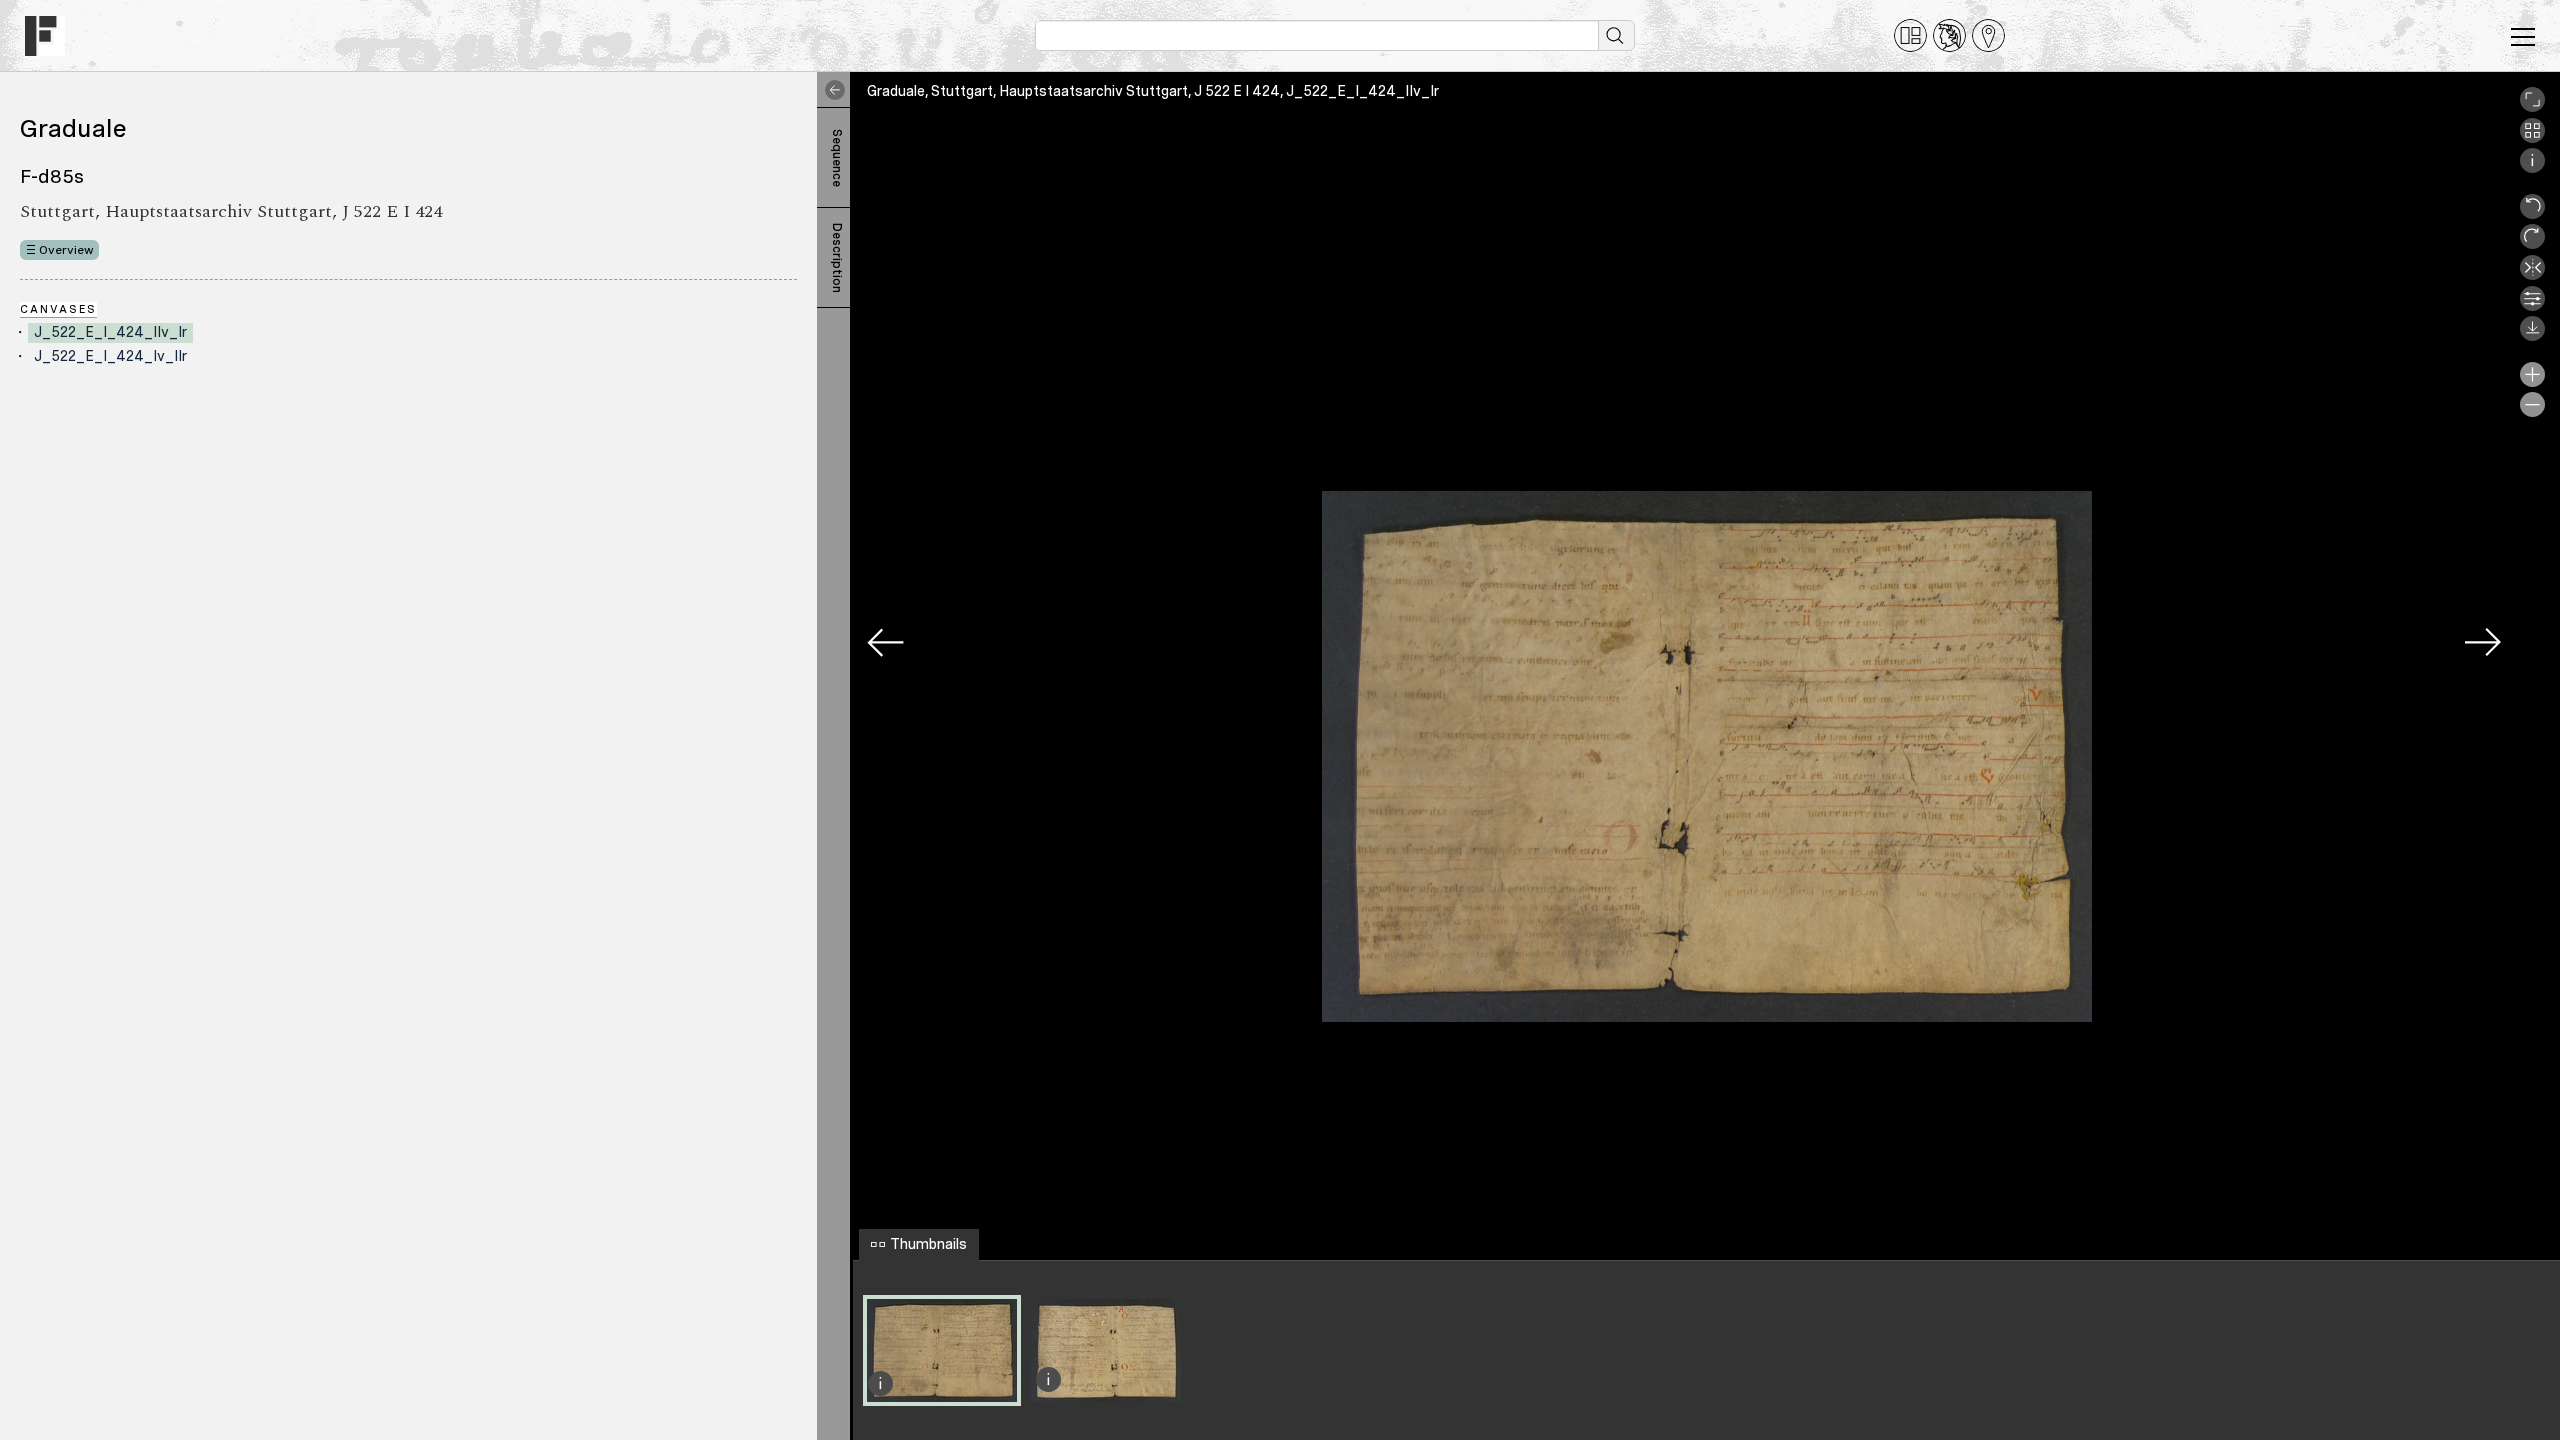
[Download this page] (2532, 336)
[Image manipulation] (2532, 306)
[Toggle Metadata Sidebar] (831, 90)
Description (837, 258)
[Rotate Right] (2532, 244)
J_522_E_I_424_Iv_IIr (110, 356)
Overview (66, 250)
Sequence (837, 158)
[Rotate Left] (2532, 214)
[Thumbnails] (2532, 138)
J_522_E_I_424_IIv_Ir (110, 332)
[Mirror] (2532, 275)
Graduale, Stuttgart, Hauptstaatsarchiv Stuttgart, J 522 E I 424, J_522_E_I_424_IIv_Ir (1153, 91)
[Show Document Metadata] (2532, 168)
